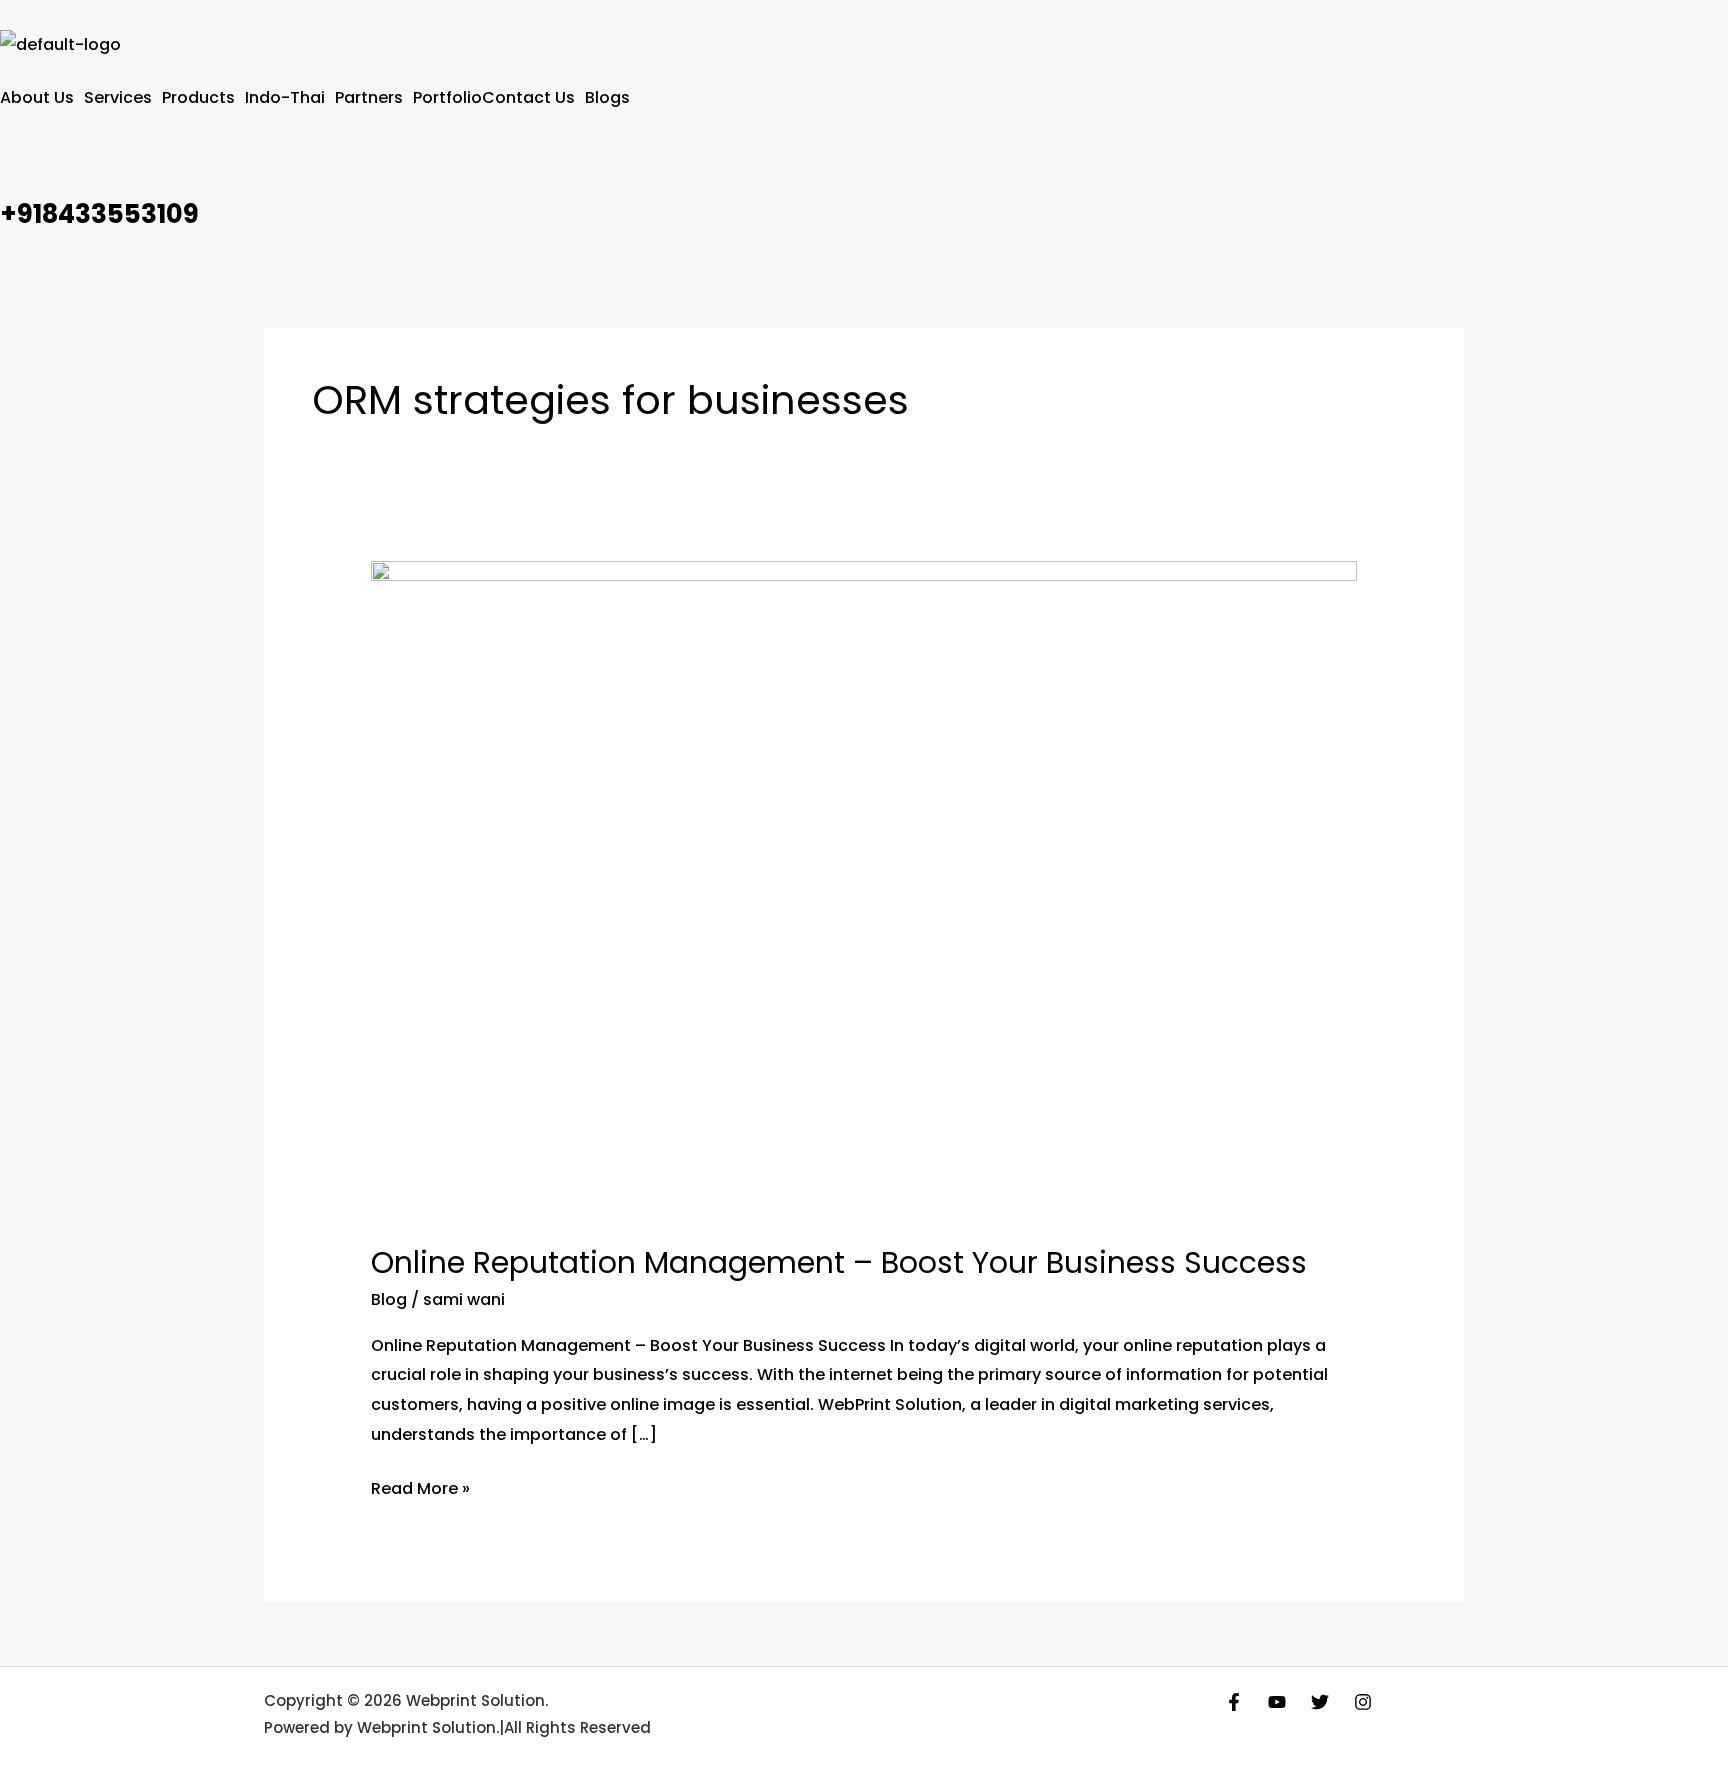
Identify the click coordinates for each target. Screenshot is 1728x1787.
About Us (37, 98)
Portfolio (447, 98)
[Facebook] (1234, 1702)
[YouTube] (1277, 1702)
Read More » (420, 1487)
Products (198, 98)
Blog (389, 1299)
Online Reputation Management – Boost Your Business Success (839, 1262)
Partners (369, 98)
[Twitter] (1320, 1702)
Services (118, 98)
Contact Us (528, 98)
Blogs (607, 98)
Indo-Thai (285, 98)
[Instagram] (1363, 1702)
